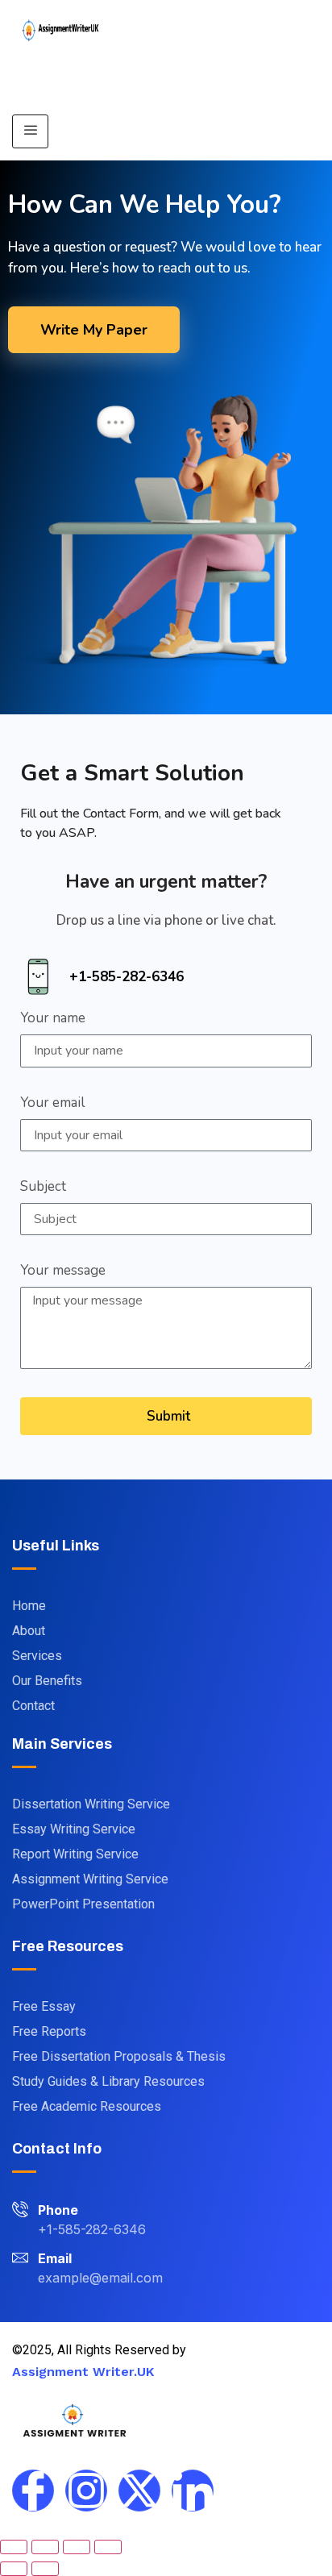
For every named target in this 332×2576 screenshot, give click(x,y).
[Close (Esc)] (108, 2547)
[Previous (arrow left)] (14, 2569)
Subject (43, 1188)
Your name (53, 1019)
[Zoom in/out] (14, 2547)
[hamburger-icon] (30, 131)
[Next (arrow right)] (45, 2569)
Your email (52, 1104)
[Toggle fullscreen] (45, 2547)
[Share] (77, 2547)
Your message (63, 1271)
